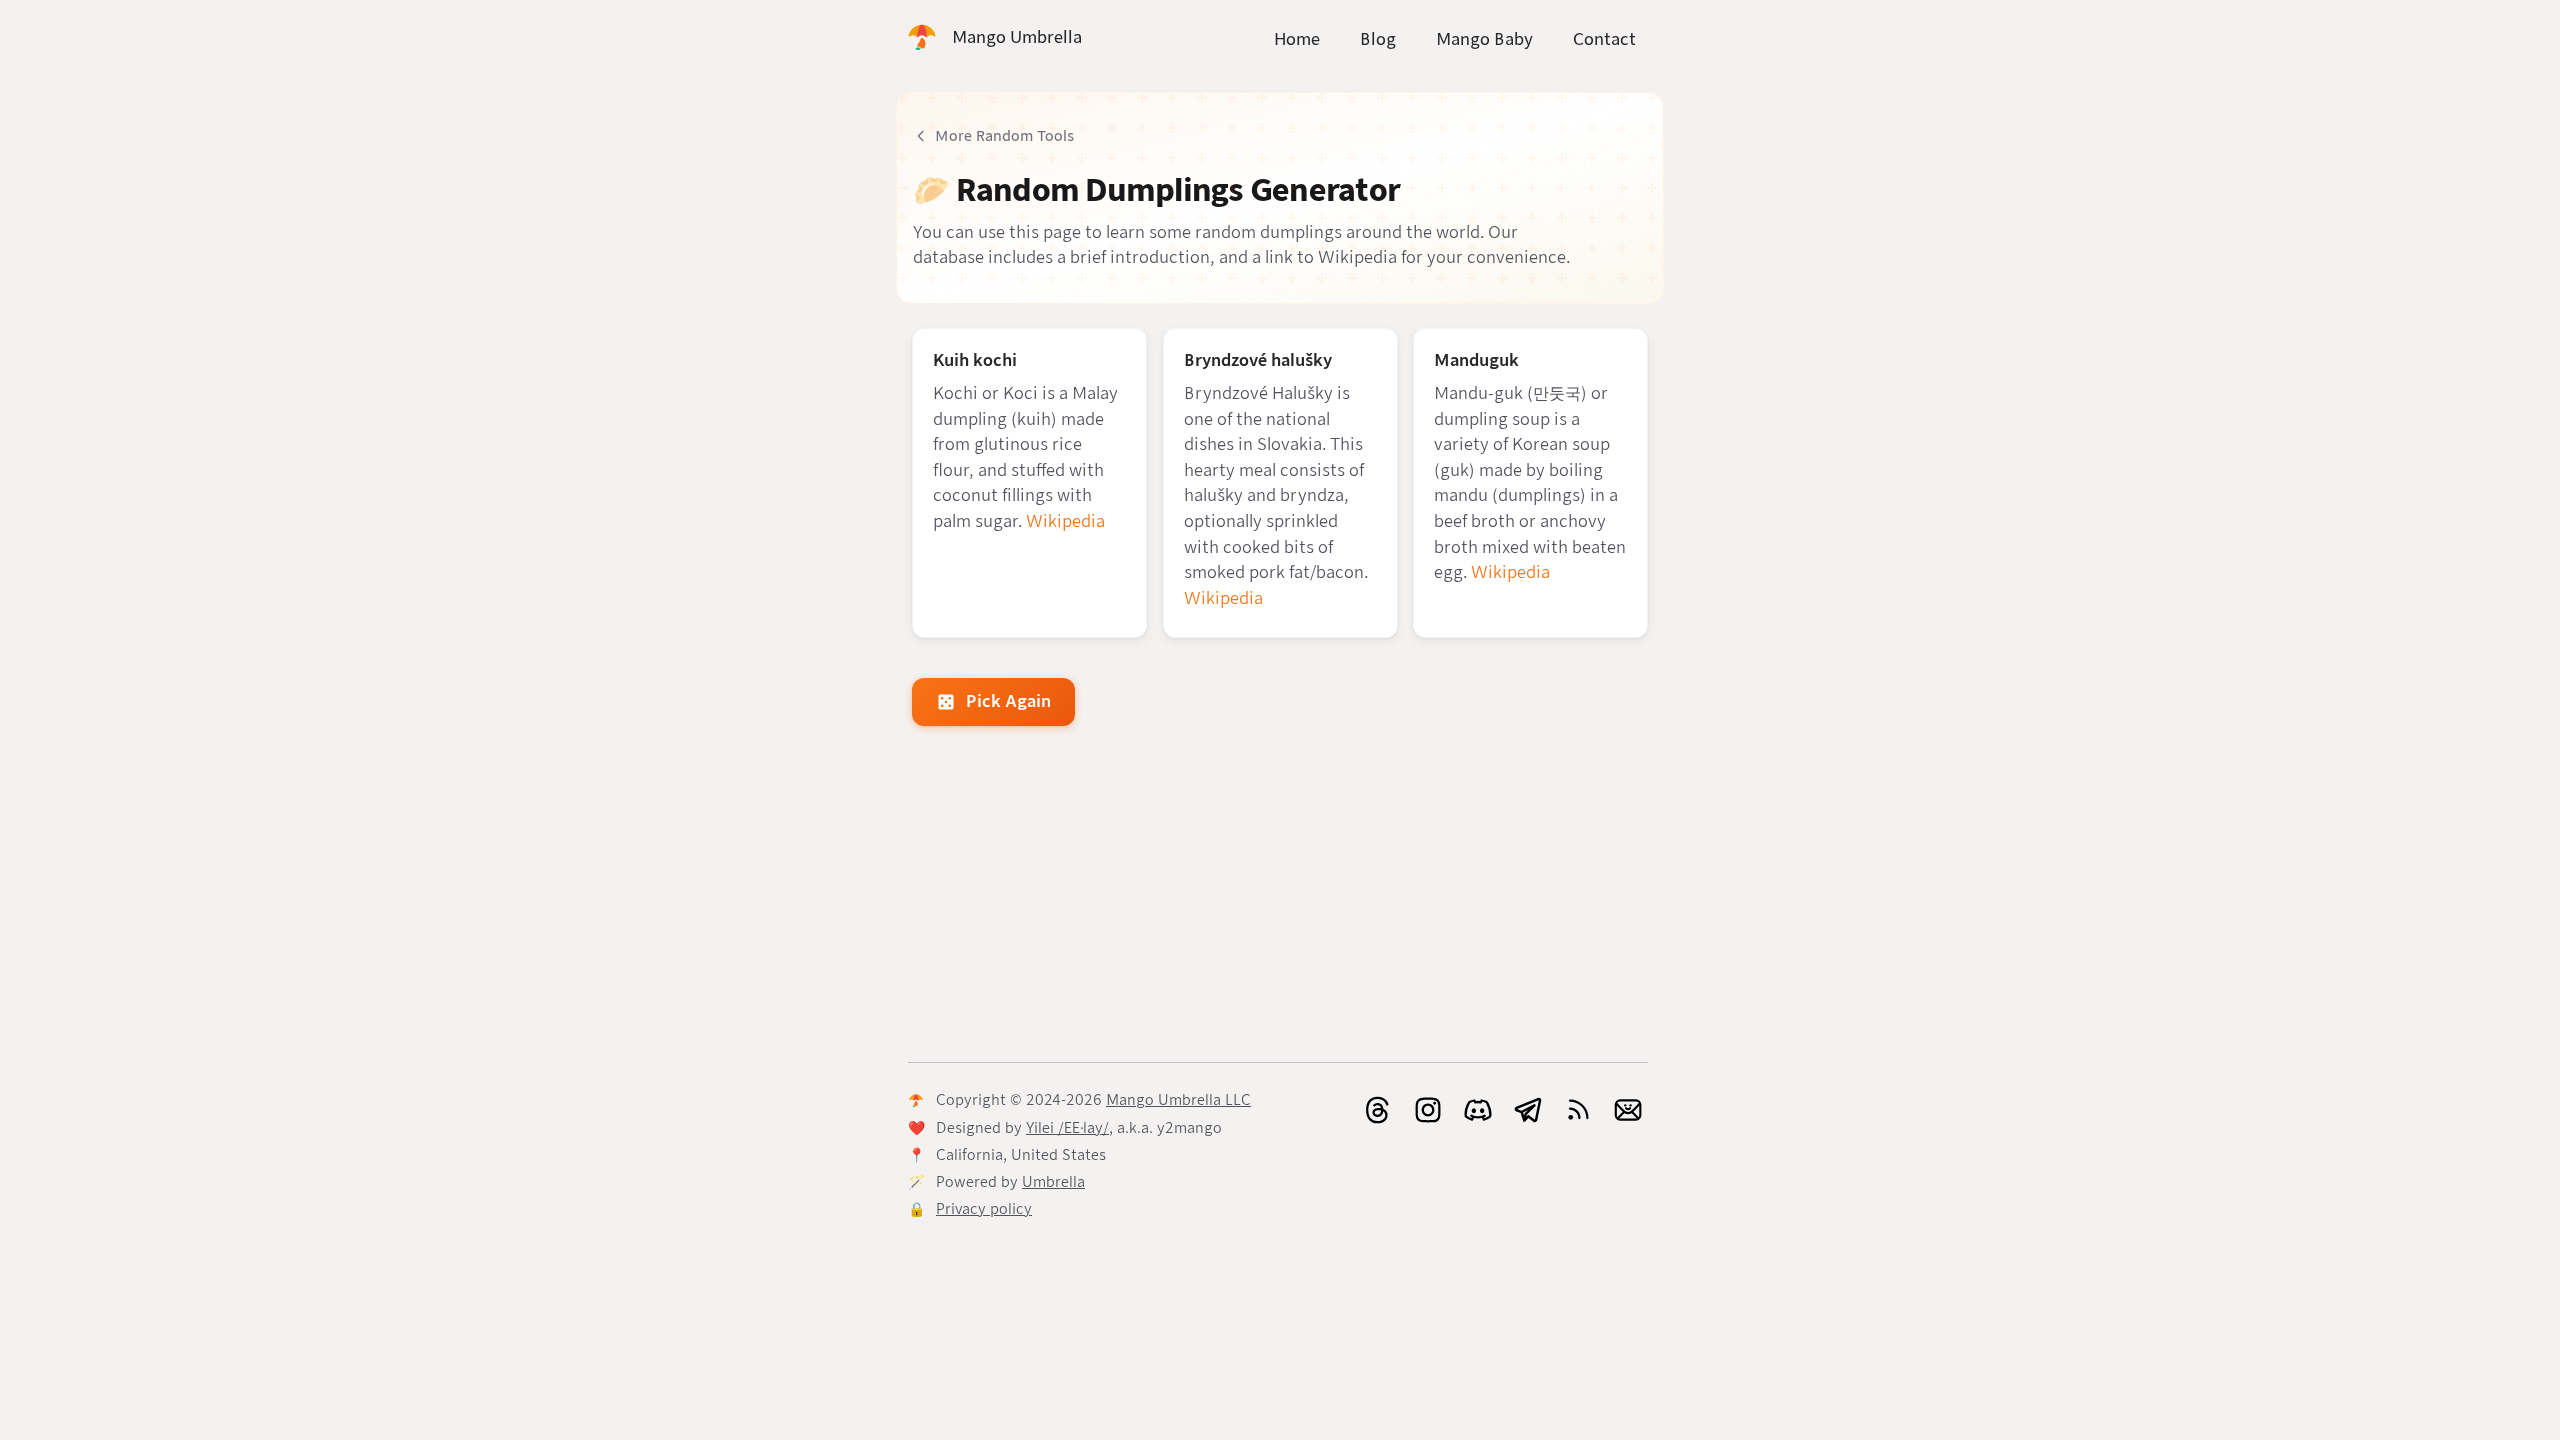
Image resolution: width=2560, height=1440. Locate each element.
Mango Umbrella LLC (1178, 1100)
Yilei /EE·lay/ (1067, 1128)
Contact (1604, 39)
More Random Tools (1004, 136)
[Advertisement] (1280, 898)
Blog (1378, 39)
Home (1297, 39)
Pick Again (1008, 701)
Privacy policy (984, 1209)
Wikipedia (1065, 521)
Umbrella (1053, 1182)
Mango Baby (1484, 39)
